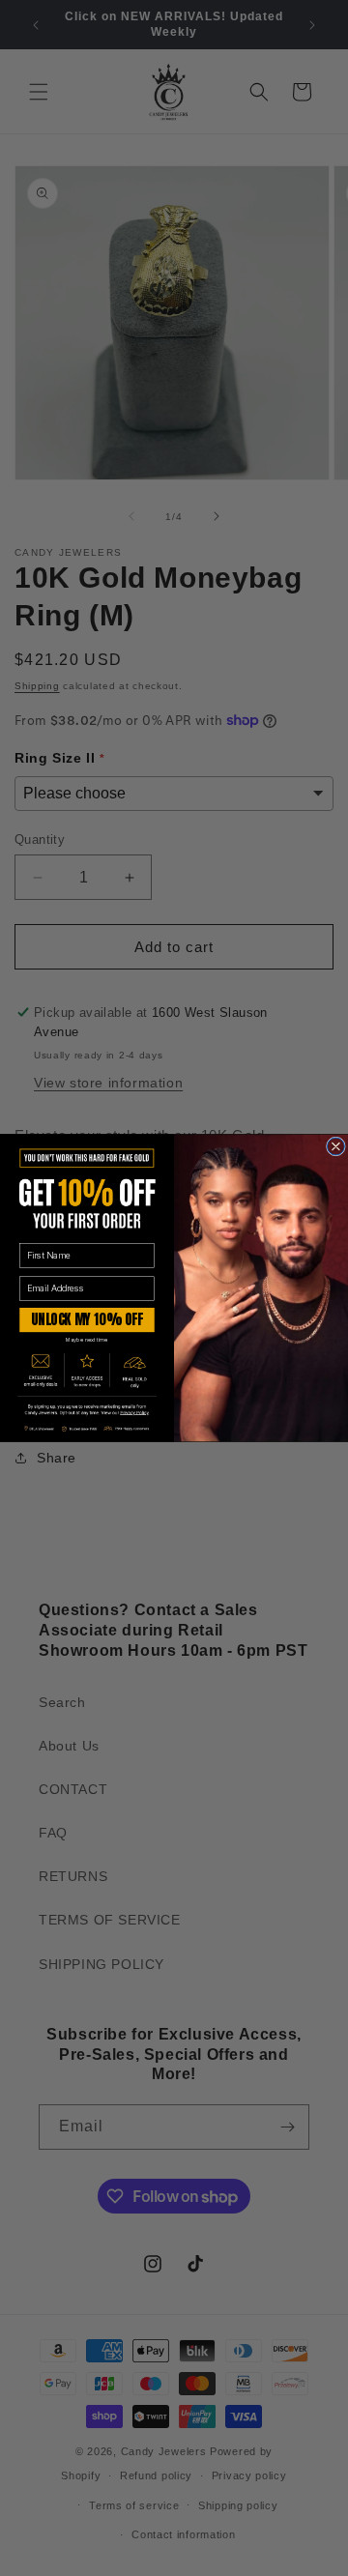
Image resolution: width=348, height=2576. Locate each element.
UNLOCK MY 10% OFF (87, 1319)
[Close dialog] (335, 1146)
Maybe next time (87, 1340)
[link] (87, 1410)
